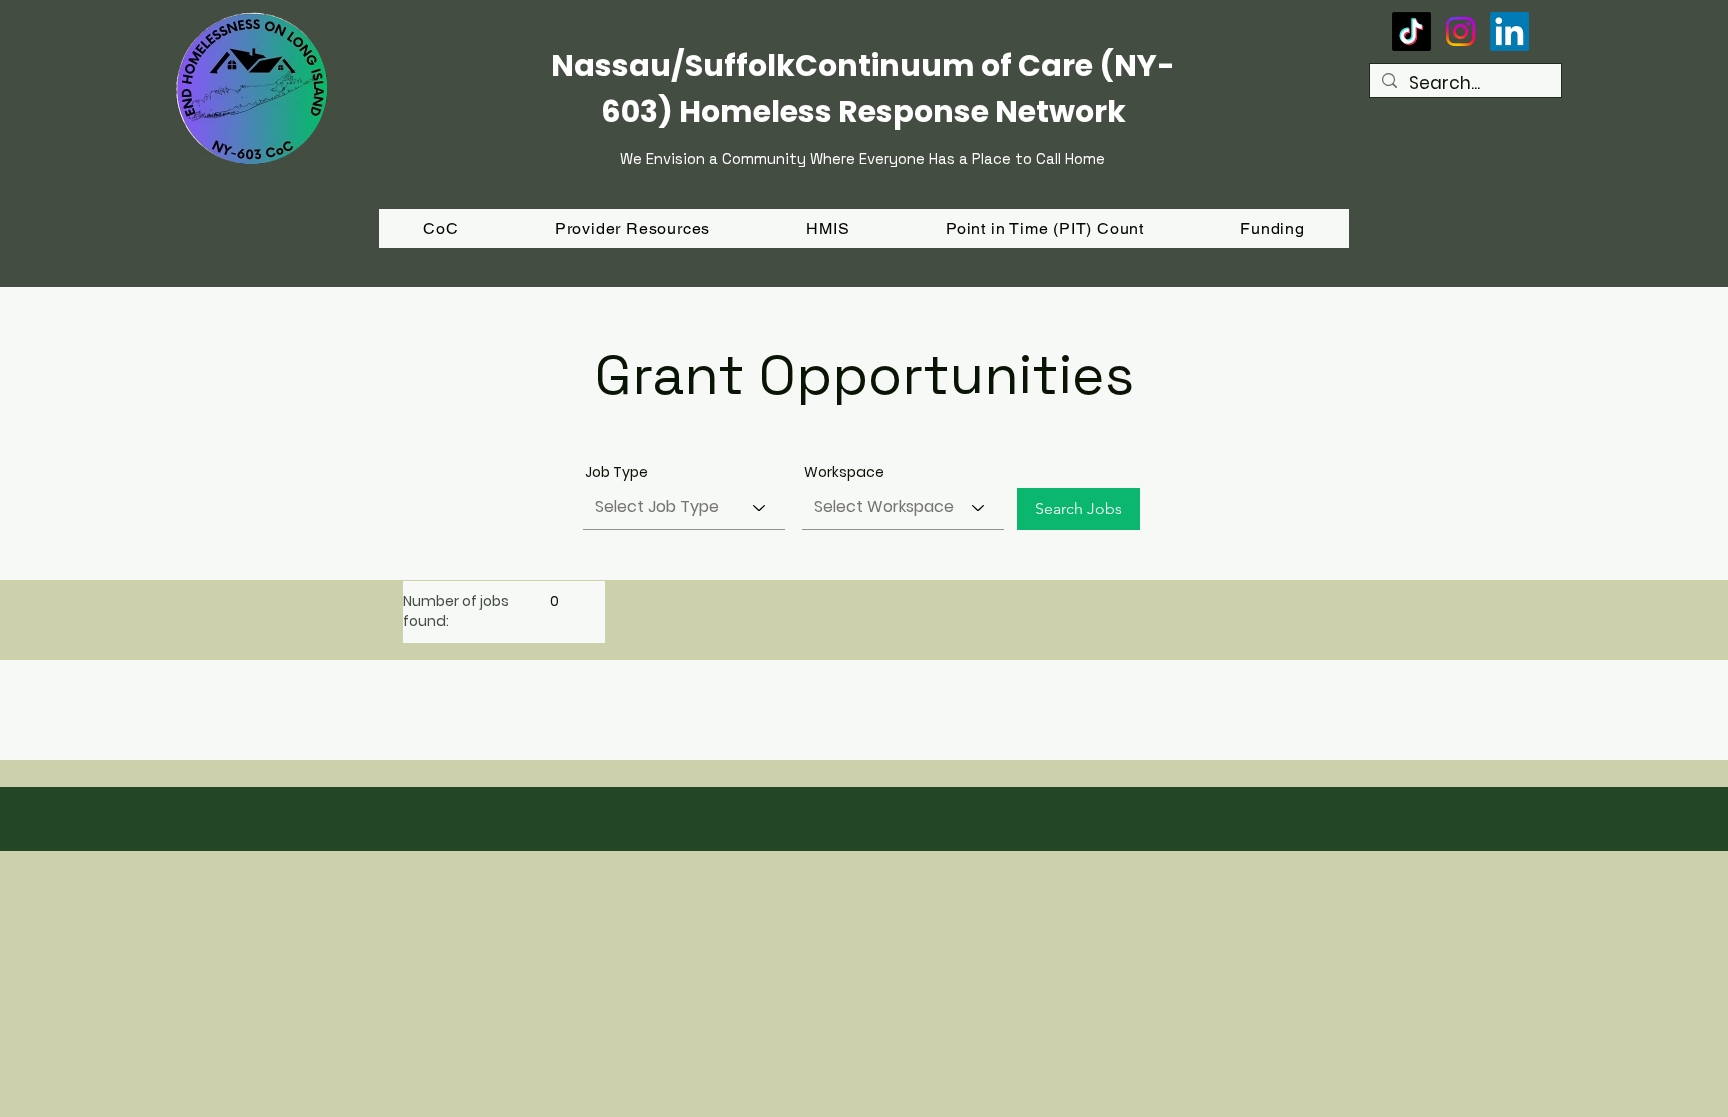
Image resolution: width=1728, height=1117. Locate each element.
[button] (1272, 228)
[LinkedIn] (1509, 31)
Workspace (844, 472)
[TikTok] (1411, 31)
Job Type (616, 472)
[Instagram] (1460, 31)
